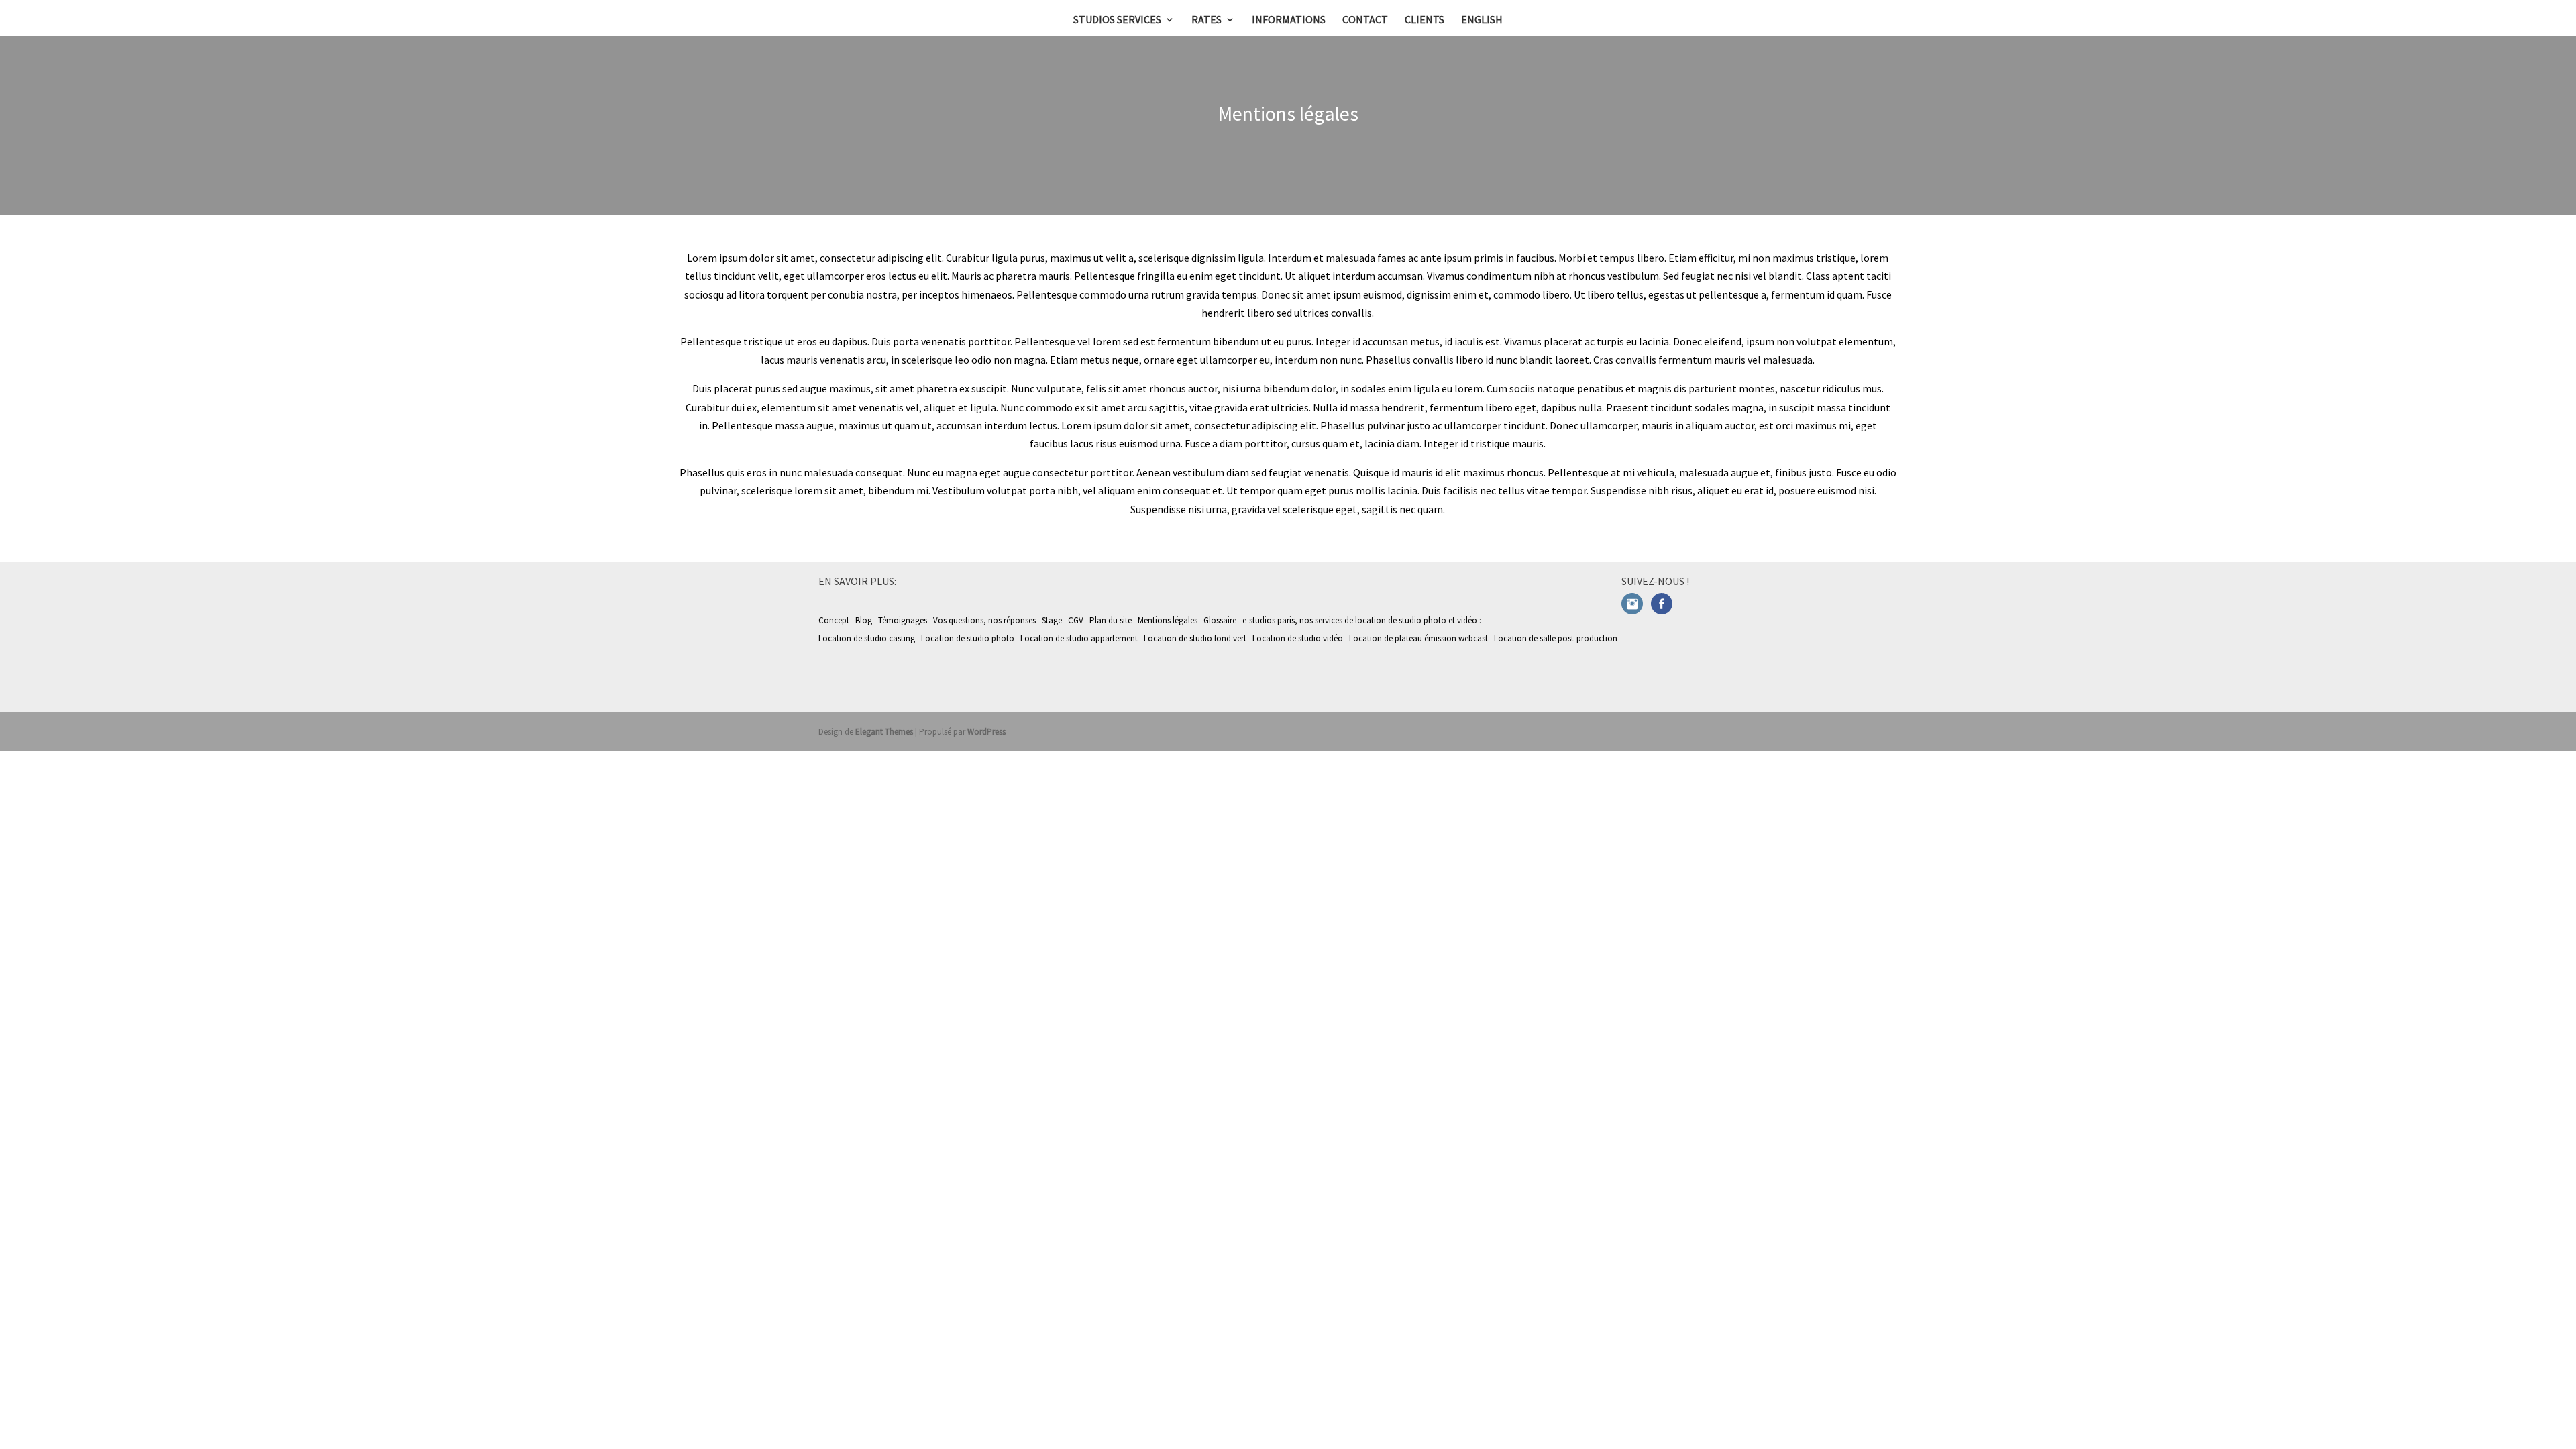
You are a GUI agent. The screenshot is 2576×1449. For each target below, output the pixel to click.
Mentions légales (1168, 620)
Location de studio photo (969, 638)
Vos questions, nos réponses (984, 620)
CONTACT (1365, 20)
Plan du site (1111, 620)
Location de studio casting (868, 638)
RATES (1206, 20)
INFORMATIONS (1289, 20)
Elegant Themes (884, 732)
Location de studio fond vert (1196, 638)
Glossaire (1220, 620)
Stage (1052, 620)
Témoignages (903, 620)
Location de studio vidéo (1299, 638)
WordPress (986, 732)
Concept (834, 620)
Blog (864, 620)
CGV (1076, 620)
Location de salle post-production (1557, 638)
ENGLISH (1482, 20)
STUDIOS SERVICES (1117, 20)
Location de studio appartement (1080, 638)
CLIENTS (1425, 20)
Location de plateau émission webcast (1419, 638)
